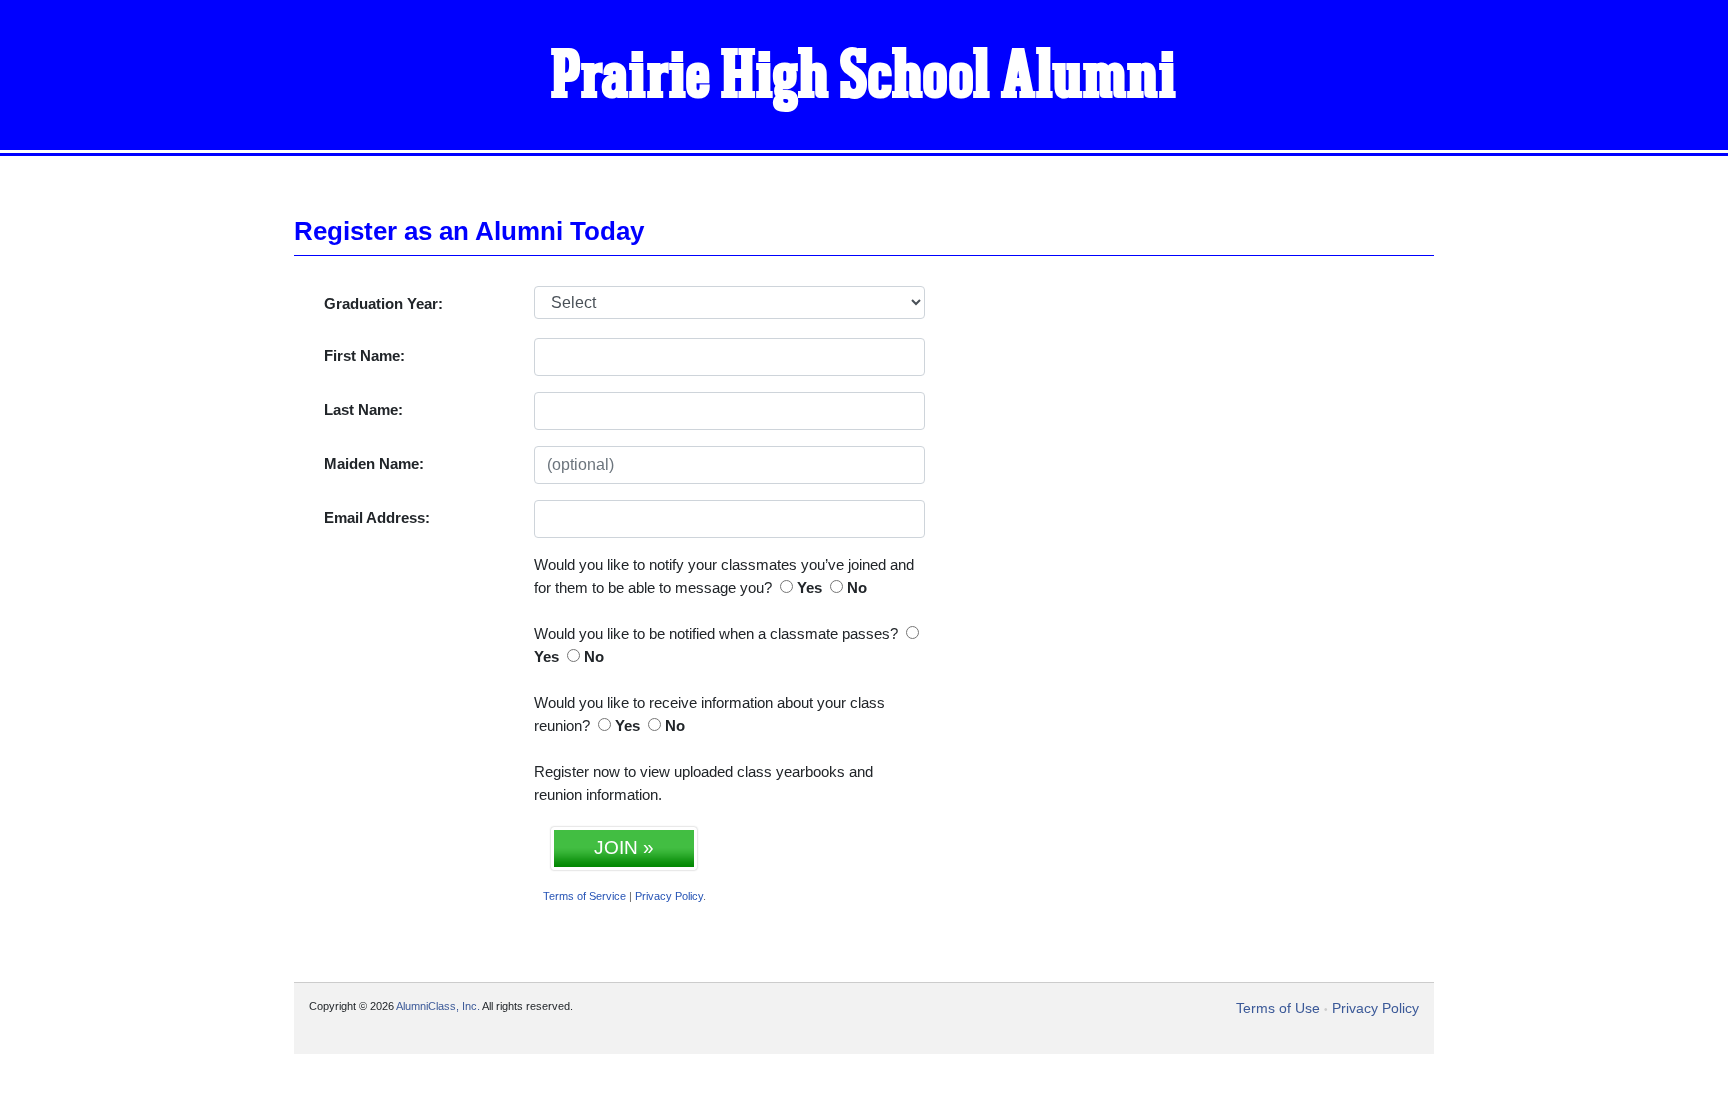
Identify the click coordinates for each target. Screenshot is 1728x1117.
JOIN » (624, 847)
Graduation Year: (383, 303)
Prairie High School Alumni (864, 78)
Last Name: (363, 409)
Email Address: (377, 517)
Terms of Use (1278, 1008)
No (857, 587)
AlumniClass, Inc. (438, 1006)
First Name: (364, 355)
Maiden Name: (374, 463)
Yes (809, 587)
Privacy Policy (669, 896)
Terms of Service (584, 896)
